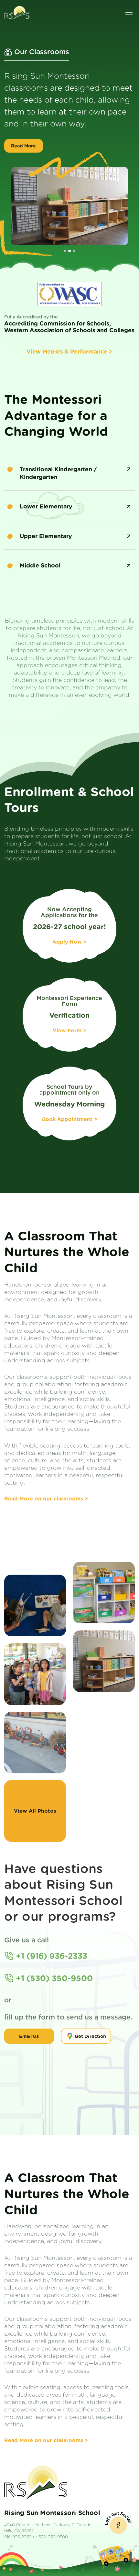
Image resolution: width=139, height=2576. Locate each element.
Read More (23, 158)
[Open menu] (129, 12)
